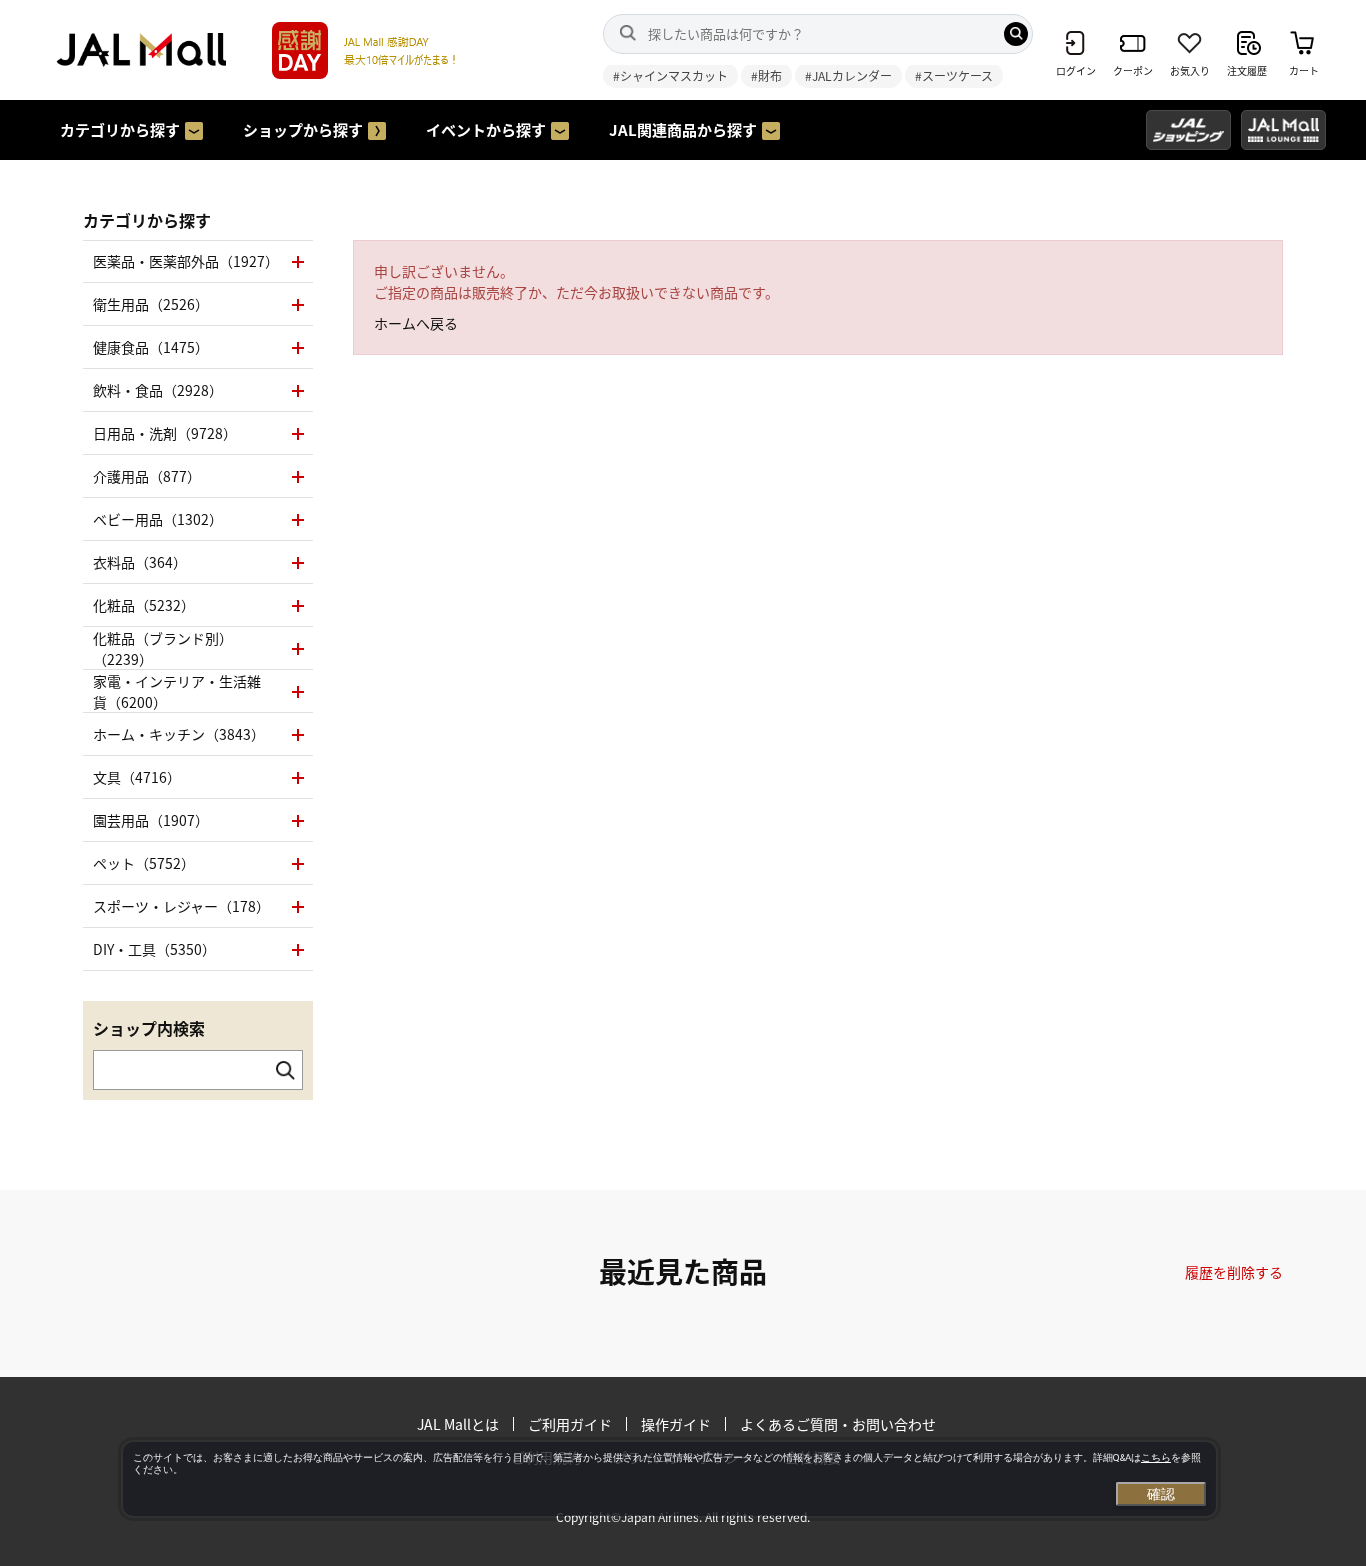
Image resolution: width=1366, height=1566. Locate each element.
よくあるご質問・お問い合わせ (838, 1424)
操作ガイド (676, 1424)
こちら (1156, 1457)
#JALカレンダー (848, 75)
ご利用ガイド (570, 1424)
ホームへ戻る (416, 323)
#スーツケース (954, 75)
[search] (1016, 34)
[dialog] (669, 1479)
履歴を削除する (1234, 1272)
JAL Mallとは (458, 1424)
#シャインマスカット (670, 75)
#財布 (766, 75)
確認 (1161, 1494)
